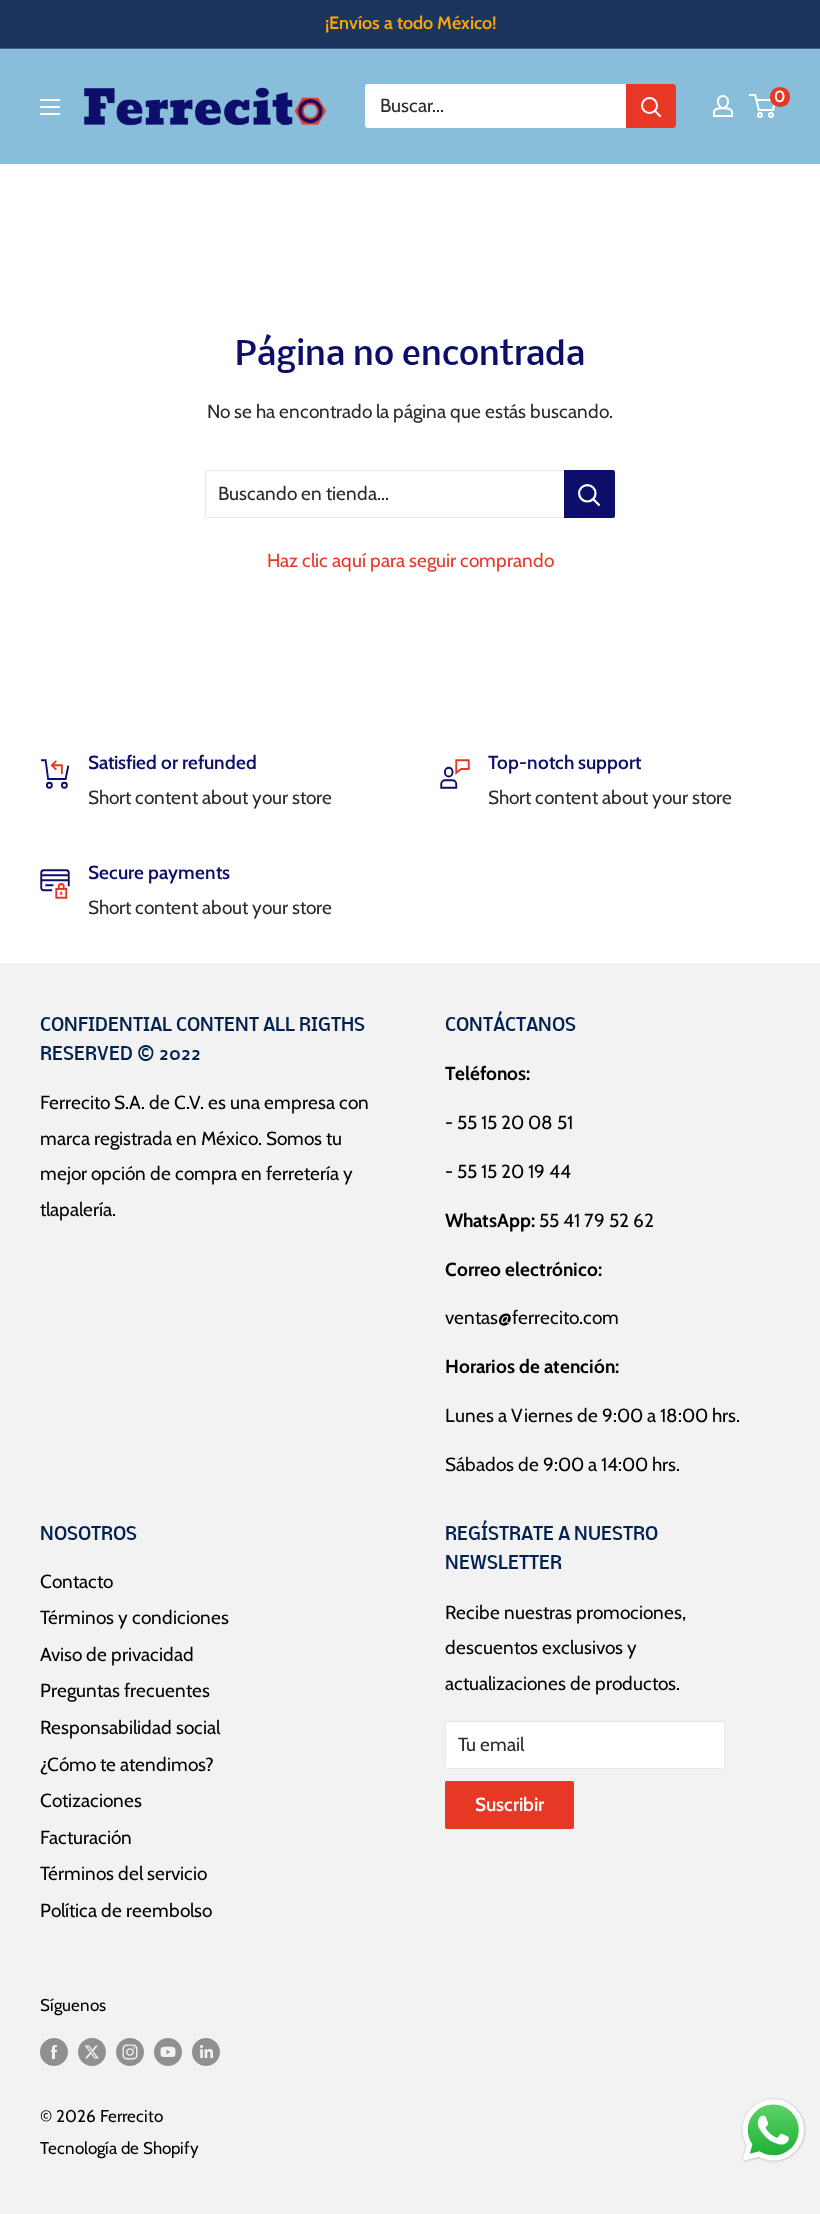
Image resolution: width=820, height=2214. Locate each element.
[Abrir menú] (50, 107)
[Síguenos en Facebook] (54, 2051)
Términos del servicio (123, 1873)
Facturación (86, 1837)
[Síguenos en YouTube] (168, 2051)
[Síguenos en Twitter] (92, 2051)
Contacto (76, 1581)
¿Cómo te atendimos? (127, 1764)
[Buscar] (651, 106)
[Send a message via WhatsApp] (773, 2130)
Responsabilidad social (130, 1727)
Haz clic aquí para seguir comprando (410, 560)
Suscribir (509, 1804)
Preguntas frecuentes (125, 1690)
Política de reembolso (126, 1910)
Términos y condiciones (134, 1617)
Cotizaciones (91, 1800)
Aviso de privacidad (117, 1654)
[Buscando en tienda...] (589, 494)
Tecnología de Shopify (119, 2148)
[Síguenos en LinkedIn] (206, 2051)
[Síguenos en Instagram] (130, 2051)
